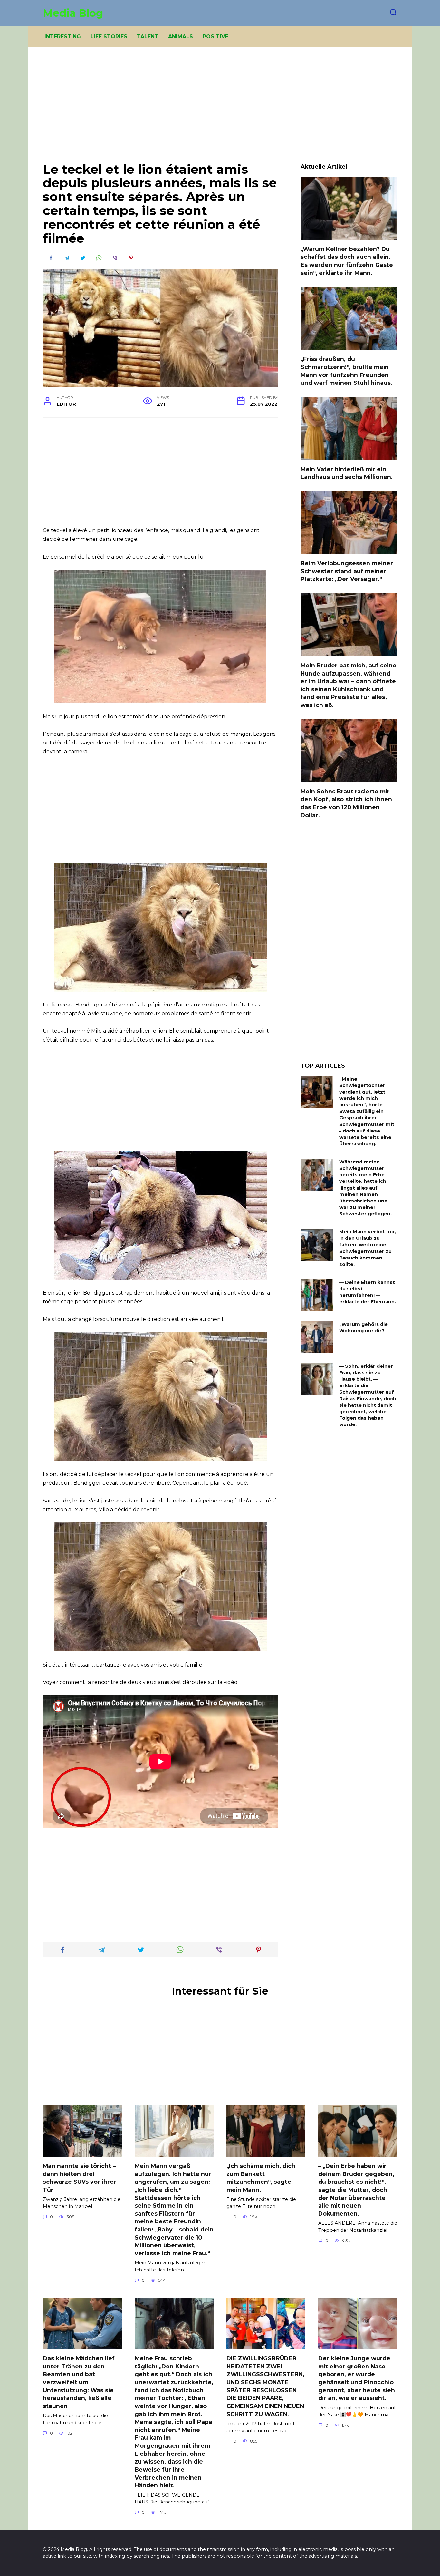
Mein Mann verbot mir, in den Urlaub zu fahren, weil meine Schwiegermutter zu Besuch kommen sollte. (368, 1248)
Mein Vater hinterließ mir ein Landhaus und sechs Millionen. (347, 473)
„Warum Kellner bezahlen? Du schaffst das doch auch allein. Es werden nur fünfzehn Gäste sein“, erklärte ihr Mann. (347, 261)
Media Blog (73, 13)
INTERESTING (63, 37)
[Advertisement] (220, 110)
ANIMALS (181, 37)
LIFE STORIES (109, 37)
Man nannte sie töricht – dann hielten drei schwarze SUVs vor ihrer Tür (80, 2178)
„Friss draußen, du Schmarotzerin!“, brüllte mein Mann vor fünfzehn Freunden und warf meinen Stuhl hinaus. (346, 371)
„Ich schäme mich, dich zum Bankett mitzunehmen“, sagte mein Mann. (261, 2178)
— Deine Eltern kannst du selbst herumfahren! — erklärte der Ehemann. (368, 1292)
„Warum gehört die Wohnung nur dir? (363, 1327)
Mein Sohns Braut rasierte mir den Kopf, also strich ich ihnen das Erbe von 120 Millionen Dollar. (346, 803)
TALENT (148, 37)
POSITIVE (215, 37)
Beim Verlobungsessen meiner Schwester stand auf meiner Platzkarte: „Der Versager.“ (347, 571)
